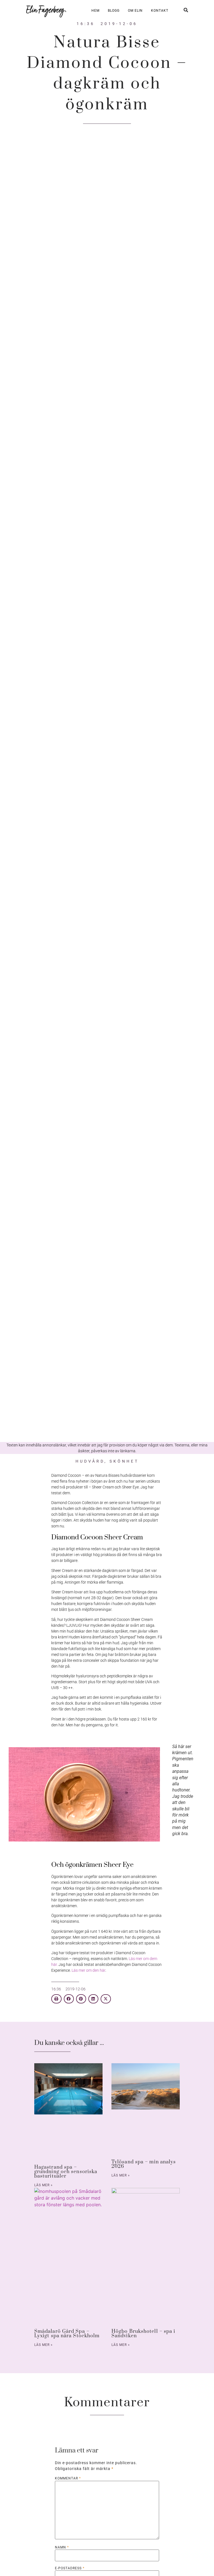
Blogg (114, 11)
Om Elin (135, 11)
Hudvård (90, 1461)
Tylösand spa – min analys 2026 (144, 2164)
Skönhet (124, 1461)
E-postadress (70, 2568)
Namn (62, 2547)
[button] (56, 1999)
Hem (95, 11)
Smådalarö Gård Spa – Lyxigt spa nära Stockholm (67, 2334)
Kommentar (68, 2478)
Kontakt (160, 11)
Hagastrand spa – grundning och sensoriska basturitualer (66, 2172)
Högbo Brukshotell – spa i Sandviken (144, 2334)
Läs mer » (43, 2185)
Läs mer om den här (88, 1970)
